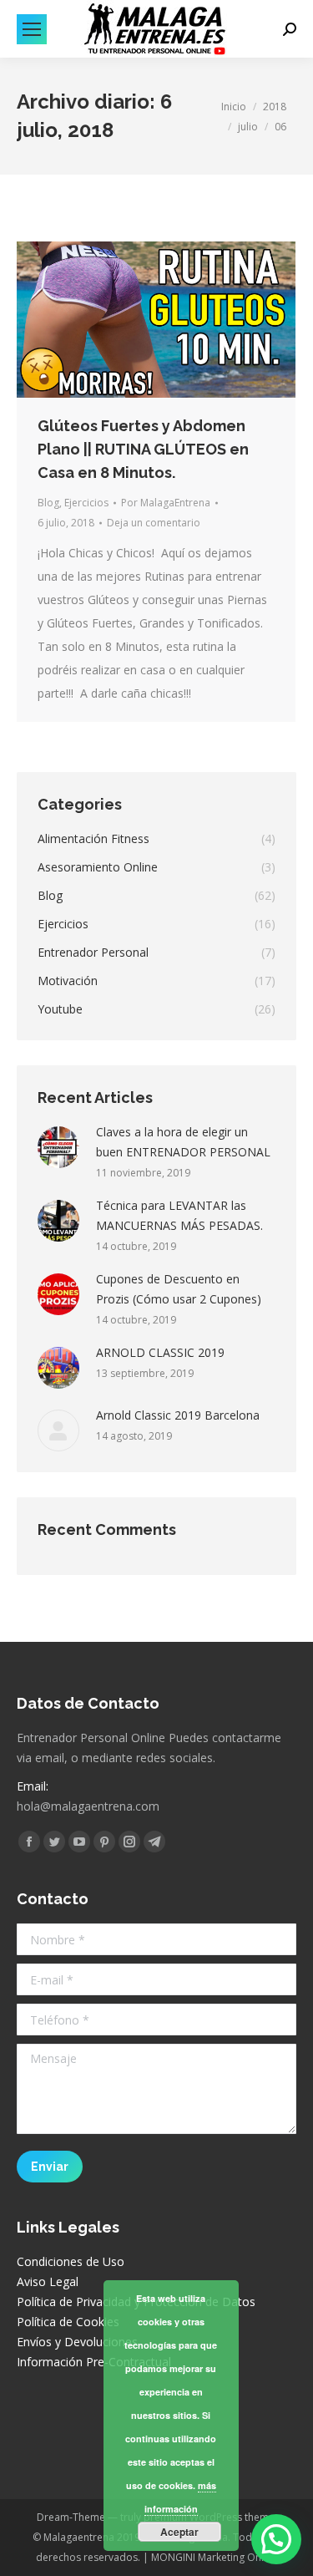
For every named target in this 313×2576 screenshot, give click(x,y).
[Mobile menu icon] (32, 29)
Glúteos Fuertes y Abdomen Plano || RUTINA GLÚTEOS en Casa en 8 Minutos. (143, 449)
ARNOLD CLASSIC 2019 (160, 1352)
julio (248, 127)
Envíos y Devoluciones (77, 2342)
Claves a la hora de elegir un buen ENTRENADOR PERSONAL (183, 1142)
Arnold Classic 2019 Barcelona (178, 1415)
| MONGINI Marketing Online (209, 2557)
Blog (48, 503)
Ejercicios (86, 503)
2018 (275, 107)
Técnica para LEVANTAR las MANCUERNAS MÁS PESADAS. (179, 1215)
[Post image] (58, 1147)
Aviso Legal (48, 2281)
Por (166, 503)
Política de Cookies (68, 2322)
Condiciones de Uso (71, 2261)
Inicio (234, 107)
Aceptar (179, 2532)
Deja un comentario (154, 523)
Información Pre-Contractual (94, 2362)
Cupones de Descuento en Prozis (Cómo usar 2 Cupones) (179, 1289)
